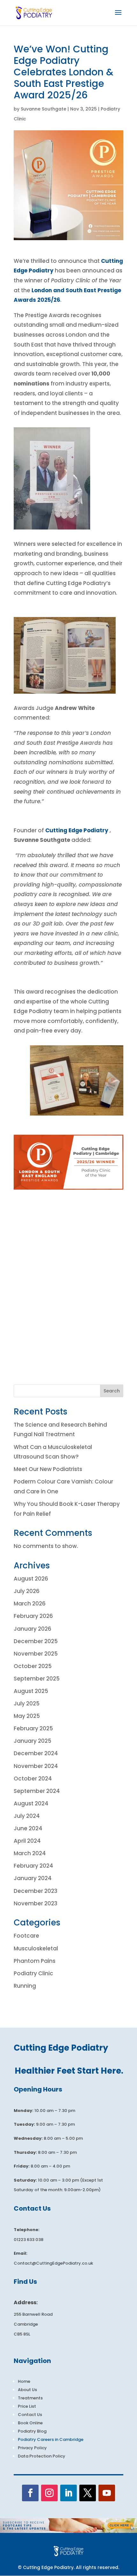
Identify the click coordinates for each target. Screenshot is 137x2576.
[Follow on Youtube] (107, 2493)
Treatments (30, 2398)
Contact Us (30, 2415)
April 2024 (27, 1841)
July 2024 (27, 1816)
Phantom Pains (35, 1961)
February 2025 (33, 1728)
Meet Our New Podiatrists (48, 1469)
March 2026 (30, 1604)
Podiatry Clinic (33, 1973)
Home (24, 2381)
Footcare (26, 1936)
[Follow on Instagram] (49, 2493)
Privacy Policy (32, 2448)
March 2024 (30, 1853)
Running (25, 1986)
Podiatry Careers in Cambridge (51, 2439)
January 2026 (32, 1629)
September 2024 (37, 1791)
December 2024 (36, 1753)
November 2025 (36, 1654)
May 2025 (27, 1716)
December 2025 (36, 1641)
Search (112, 1391)
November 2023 (36, 1903)
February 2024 (33, 1866)
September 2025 (37, 1679)
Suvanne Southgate (43, 109)
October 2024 (33, 1779)
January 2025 (32, 1741)
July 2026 (27, 1591)
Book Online (30, 2423)
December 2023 (36, 1891)
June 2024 (28, 1828)
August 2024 (31, 1803)
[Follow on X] (88, 2493)
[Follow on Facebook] (30, 2493)
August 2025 (31, 1691)
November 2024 (36, 1766)
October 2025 (33, 1666)
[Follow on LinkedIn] (68, 2493)
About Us (27, 2390)
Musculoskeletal (36, 1948)
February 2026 (33, 1616)
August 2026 (31, 1579)
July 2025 (27, 1703)
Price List (27, 2406)
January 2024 (33, 1878)
